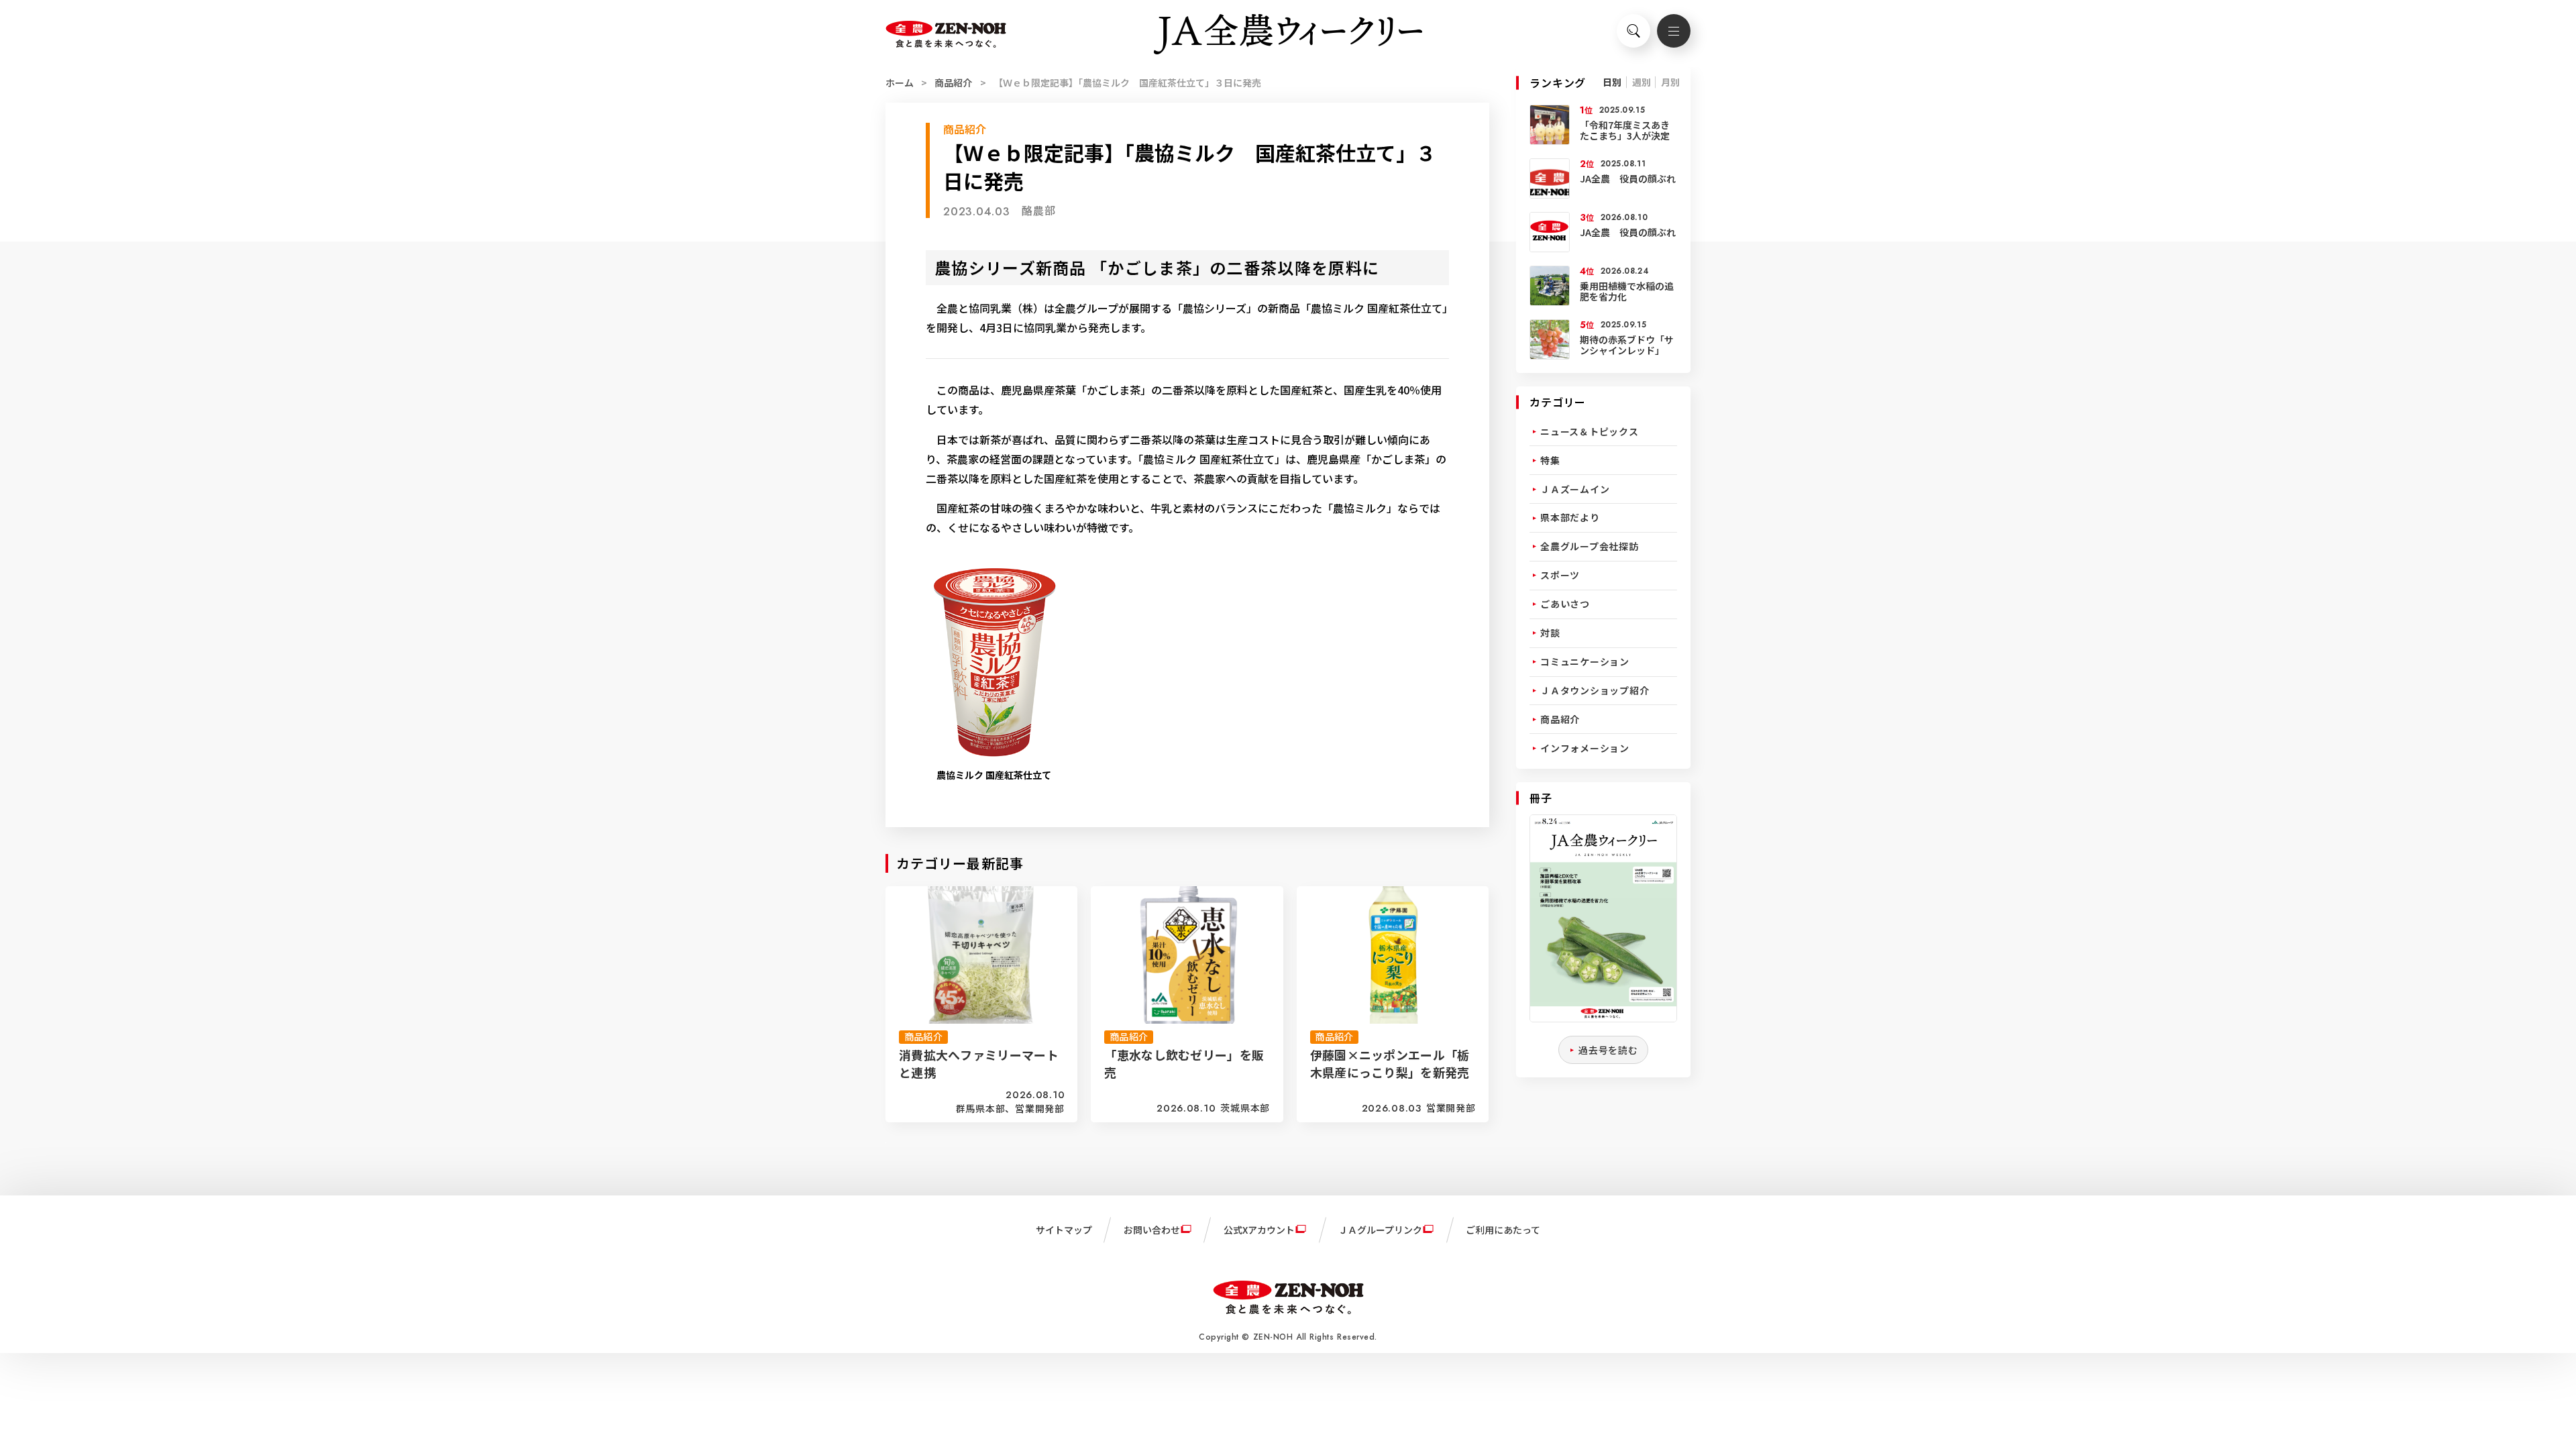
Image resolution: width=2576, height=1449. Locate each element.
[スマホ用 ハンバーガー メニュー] (1674, 31)
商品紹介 (953, 83)
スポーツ (1560, 575)
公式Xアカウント (1259, 1230)
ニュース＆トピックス (1590, 431)
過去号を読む (1608, 1050)
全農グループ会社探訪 (1590, 546)
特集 (1550, 460)
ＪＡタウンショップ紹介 (1595, 690)
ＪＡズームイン (1575, 489)
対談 (1550, 633)
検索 (1633, 31)
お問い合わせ (1152, 1230)
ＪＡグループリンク (1380, 1230)
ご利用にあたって (1503, 1230)
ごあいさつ (1565, 604)
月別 (1670, 82)
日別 (1612, 82)
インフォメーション (1585, 748)
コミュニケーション (1585, 661)
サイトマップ (1064, 1230)
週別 (1642, 82)
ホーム (900, 83)
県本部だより (1570, 517)
